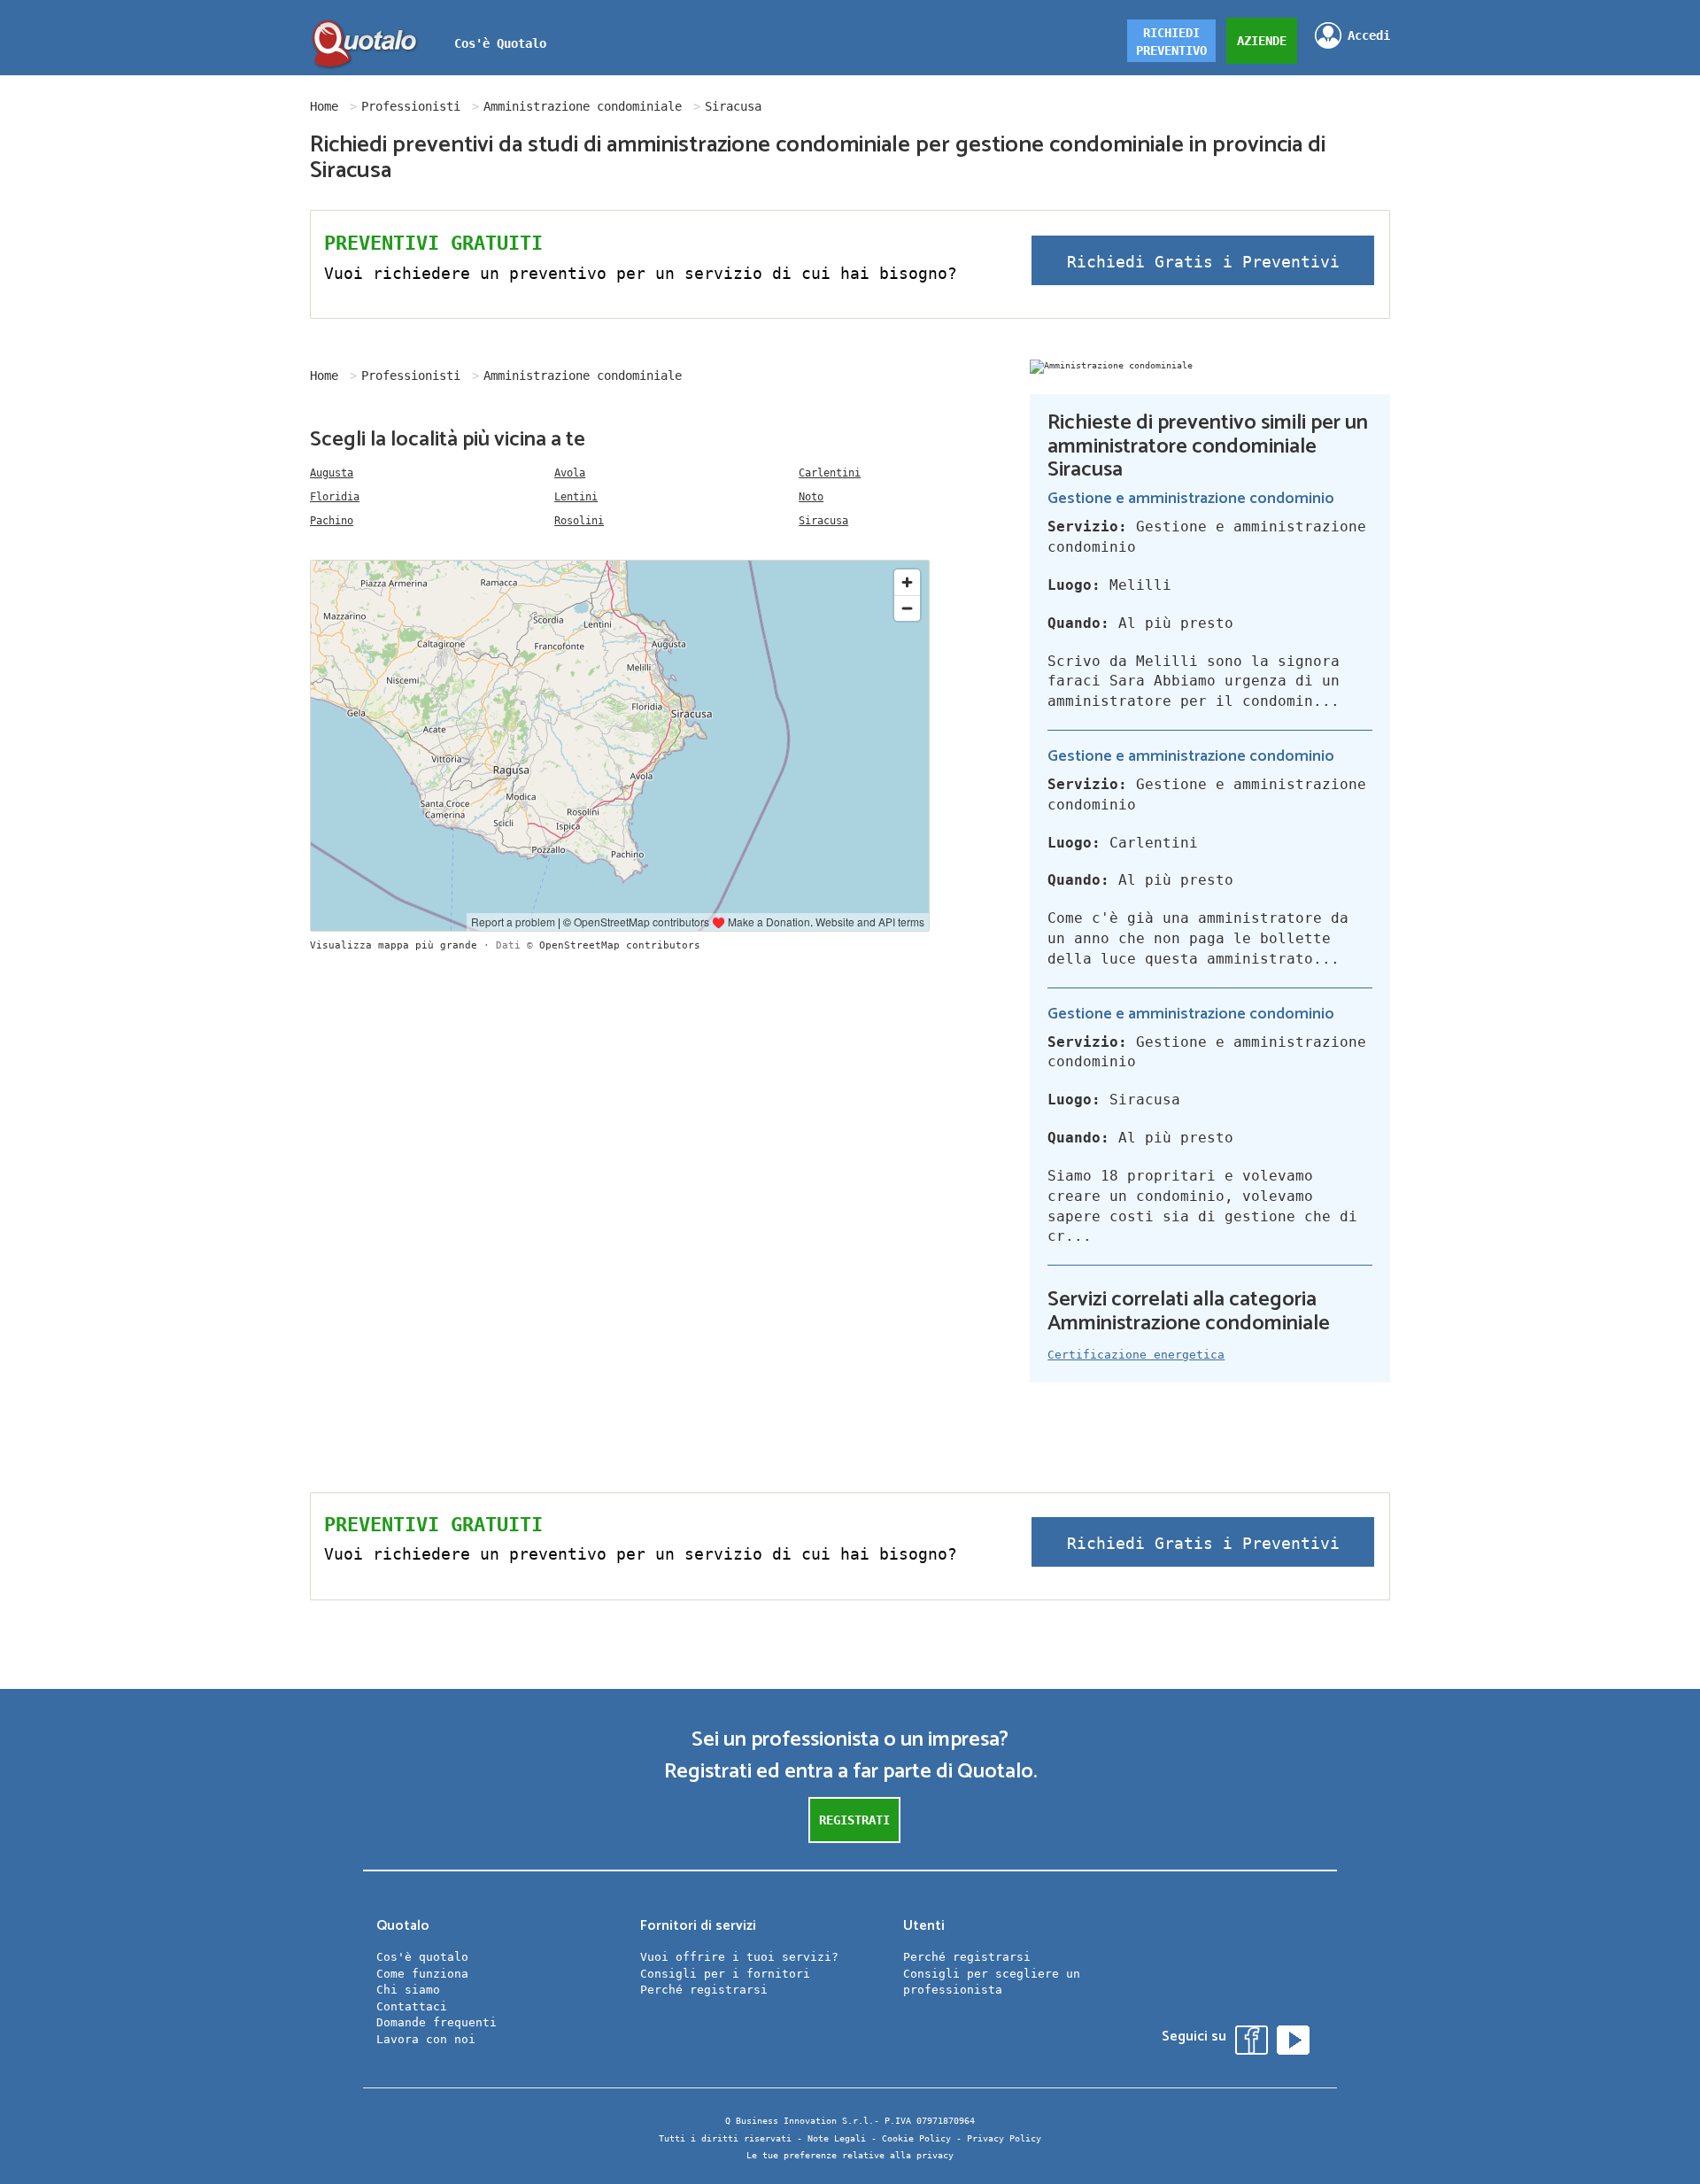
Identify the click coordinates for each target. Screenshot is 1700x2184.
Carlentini (830, 473)
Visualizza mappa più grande (394, 945)
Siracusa (823, 521)
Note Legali (837, 2138)
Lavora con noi (426, 2039)
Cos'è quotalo (422, 1957)
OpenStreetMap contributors (620, 945)
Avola (570, 473)
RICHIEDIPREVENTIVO (1171, 42)
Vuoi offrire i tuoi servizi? (739, 1957)
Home (324, 106)
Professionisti (411, 106)
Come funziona (422, 1974)
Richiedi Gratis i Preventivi (1203, 262)
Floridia (335, 497)
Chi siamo (408, 1990)
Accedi (1369, 35)
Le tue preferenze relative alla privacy (850, 2155)
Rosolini (579, 521)
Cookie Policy (916, 2138)
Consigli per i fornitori (725, 1974)
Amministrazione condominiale (583, 106)
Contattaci (412, 2006)
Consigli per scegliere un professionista (992, 1982)
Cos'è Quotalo (500, 43)
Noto (811, 497)
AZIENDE (1262, 41)
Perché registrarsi (704, 1990)
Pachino (332, 521)
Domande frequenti (437, 2022)
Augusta (332, 473)
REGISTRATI (854, 1820)
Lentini (576, 497)
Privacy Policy (1004, 2138)
